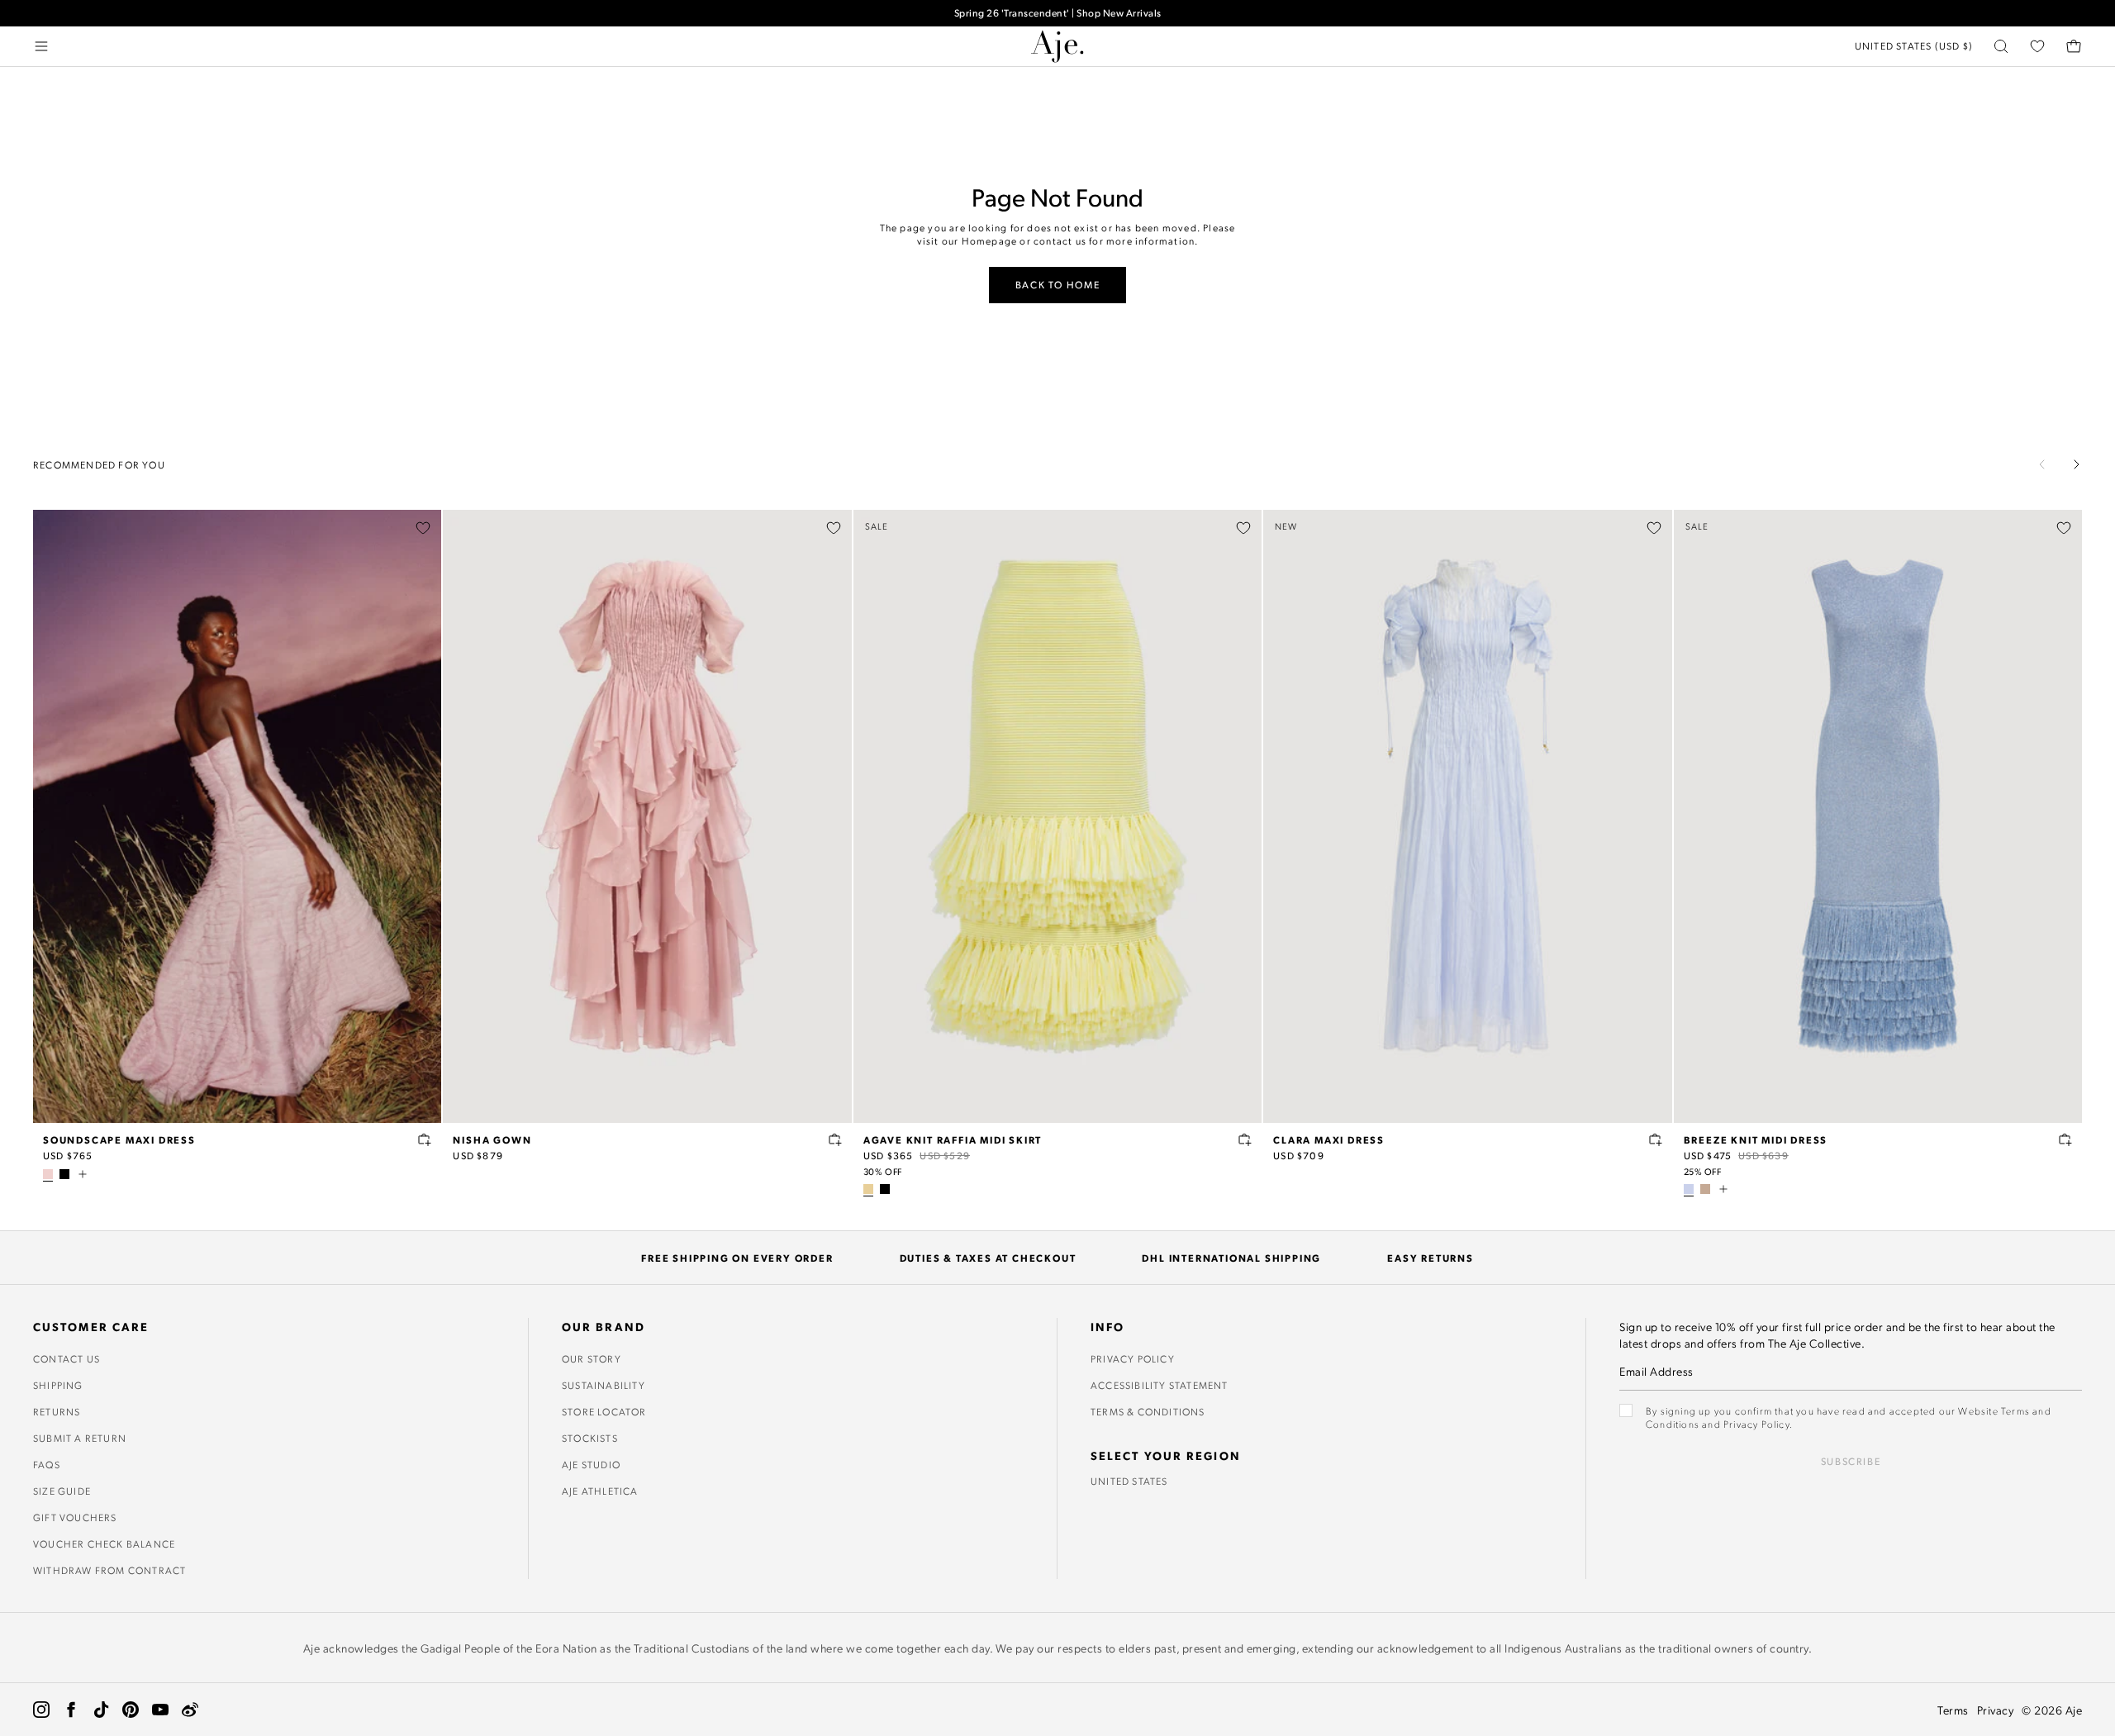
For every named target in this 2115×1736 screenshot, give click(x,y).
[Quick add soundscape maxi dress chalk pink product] (425, 1139)
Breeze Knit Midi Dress (1756, 1139)
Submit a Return (80, 1438)
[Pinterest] (131, 1710)
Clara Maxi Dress (1329, 1139)
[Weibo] (190, 1710)
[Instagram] (41, 1710)
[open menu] (41, 46)
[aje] (1057, 46)
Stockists (590, 1438)
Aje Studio (591, 1464)
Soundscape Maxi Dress (119, 1139)
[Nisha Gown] (647, 816)
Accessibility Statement (1160, 1385)
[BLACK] (64, 1174)
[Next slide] (2076, 464)
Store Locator (604, 1411)
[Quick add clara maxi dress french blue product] (1656, 1139)
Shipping (58, 1385)
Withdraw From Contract (109, 1570)
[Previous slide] (2042, 464)
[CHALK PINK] (48, 1174)
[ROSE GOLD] (1705, 1189)
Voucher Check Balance (104, 1543)
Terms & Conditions (1148, 1411)
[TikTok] (101, 1710)
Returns (57, 1411)
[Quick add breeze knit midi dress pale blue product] (2065, 1139)
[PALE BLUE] (1689, 1189)
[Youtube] (160, 1710)
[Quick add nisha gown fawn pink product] (835, 1139)
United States (1129, 1481)
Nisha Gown (492, 1139)
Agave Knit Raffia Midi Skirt (953, 1139)
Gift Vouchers (75, 1517)
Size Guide (62, 1491)
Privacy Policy (1133, 1358)
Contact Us (67, 1358)
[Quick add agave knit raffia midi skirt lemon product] (1245, 1139)
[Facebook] (71, 1710)
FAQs (47, 1464)
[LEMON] (868, 1189)
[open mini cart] (2074, 46)
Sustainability (604, 1385)
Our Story (592, 1358)
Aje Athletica (600, 1491)
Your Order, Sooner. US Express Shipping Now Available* (1058, 19)
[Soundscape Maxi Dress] (237, 816)
